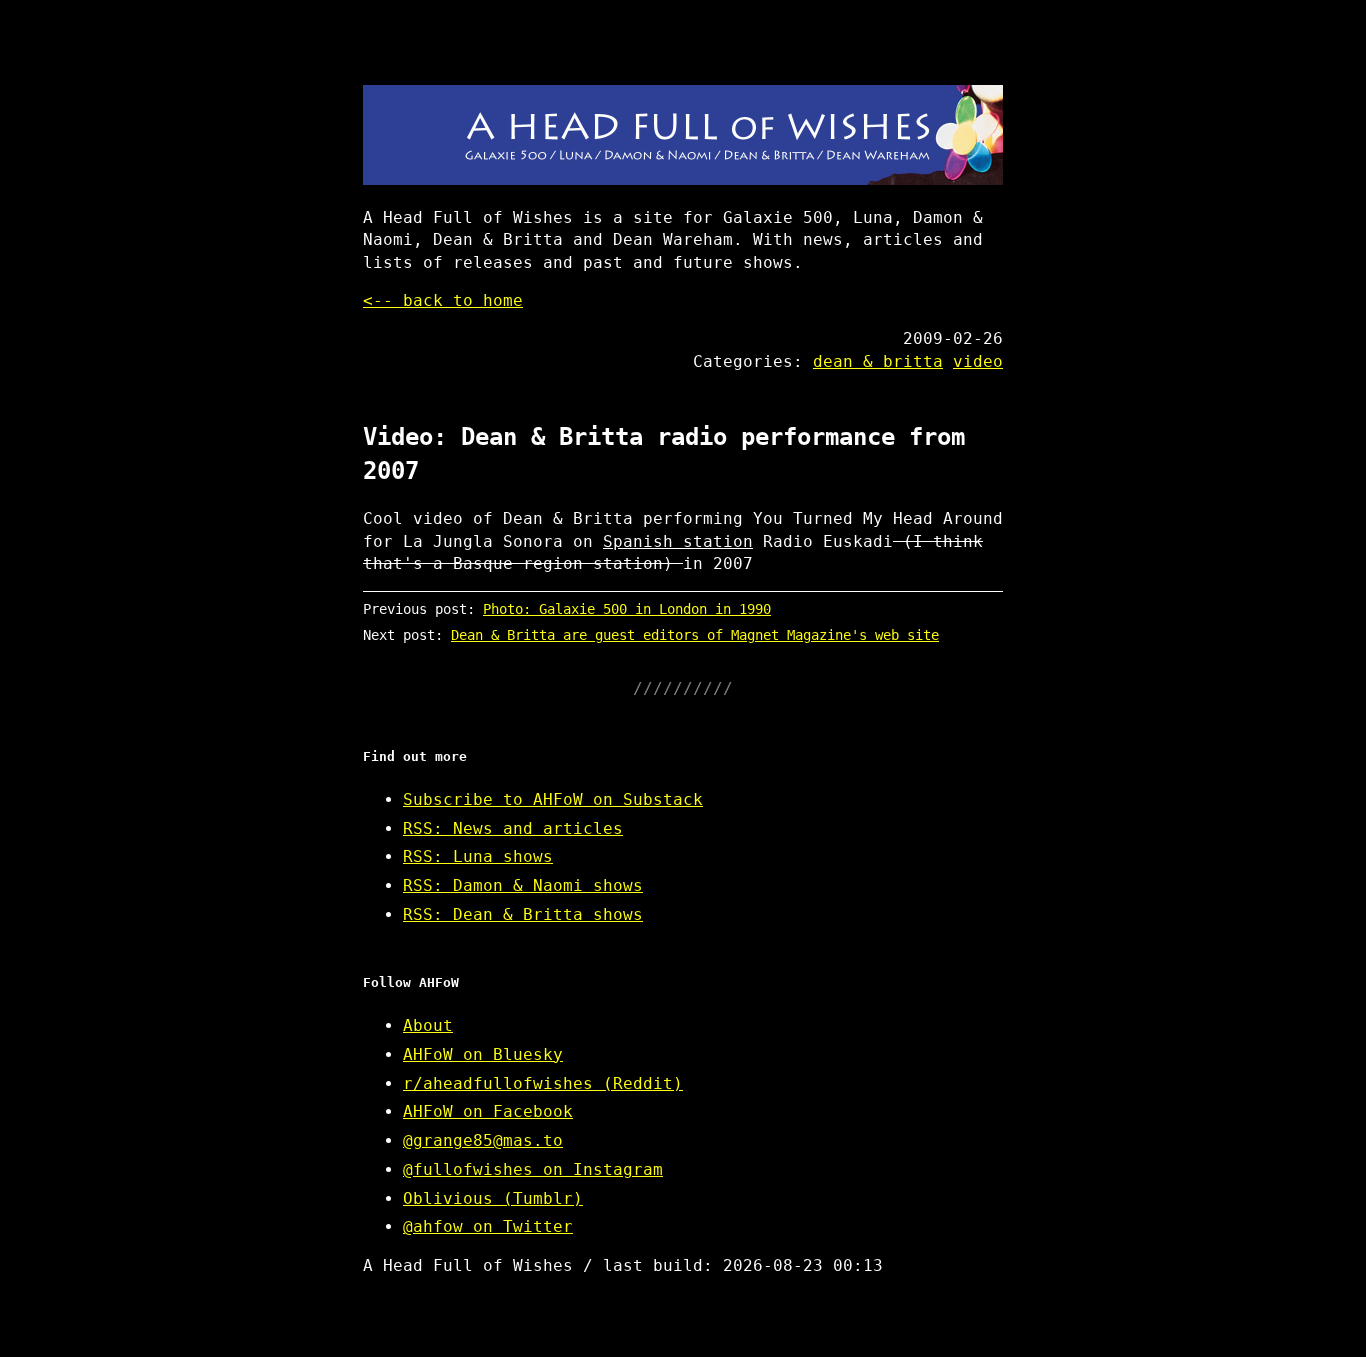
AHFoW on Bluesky (483, 1054)
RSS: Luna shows (478, 856)
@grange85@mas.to (483, 1140)
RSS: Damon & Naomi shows (523, 885)
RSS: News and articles (513, 828)
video (978, 361)
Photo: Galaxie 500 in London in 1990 (627, 609)
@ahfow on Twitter (488, 1226)
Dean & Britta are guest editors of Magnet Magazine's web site (695, 635)
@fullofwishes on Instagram (533, 1169)
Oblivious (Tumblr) (493, 1198)
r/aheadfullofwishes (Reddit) (543, 1083)
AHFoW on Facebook (488, 1111)
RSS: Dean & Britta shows (523, 914)
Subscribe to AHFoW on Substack (553, 799)
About (428, 1025)
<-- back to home (443, 300)
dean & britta (878, 361)
